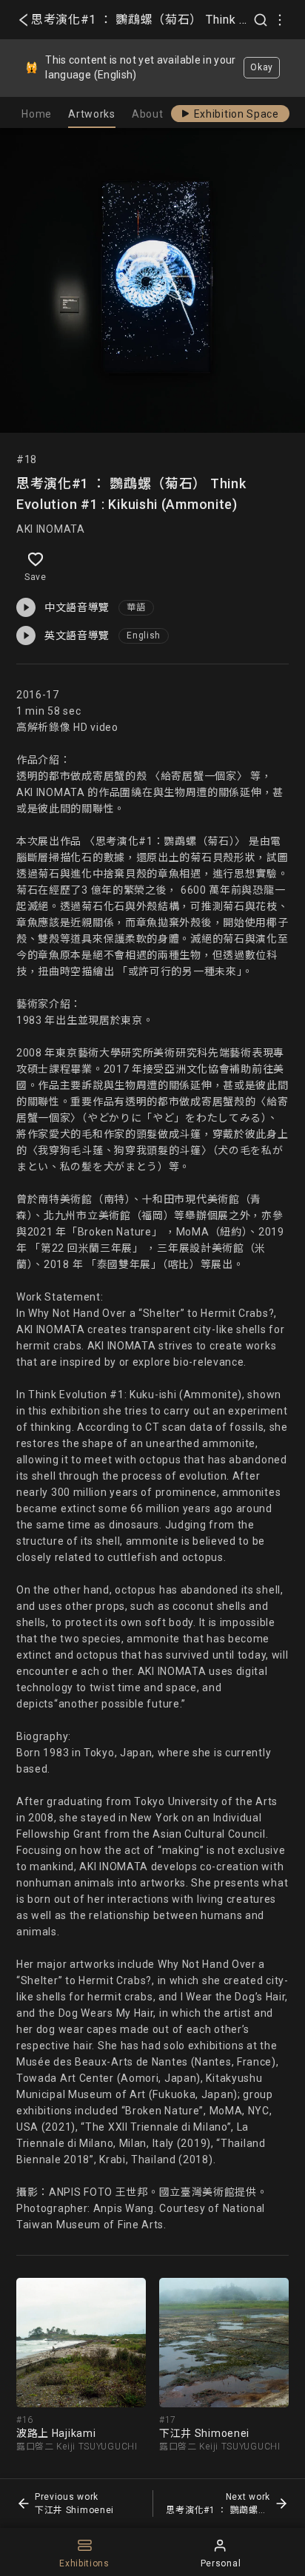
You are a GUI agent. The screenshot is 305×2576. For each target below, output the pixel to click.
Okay (262, 67)
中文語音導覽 (77, 607)
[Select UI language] (280, 20)
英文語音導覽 (77, 635)
